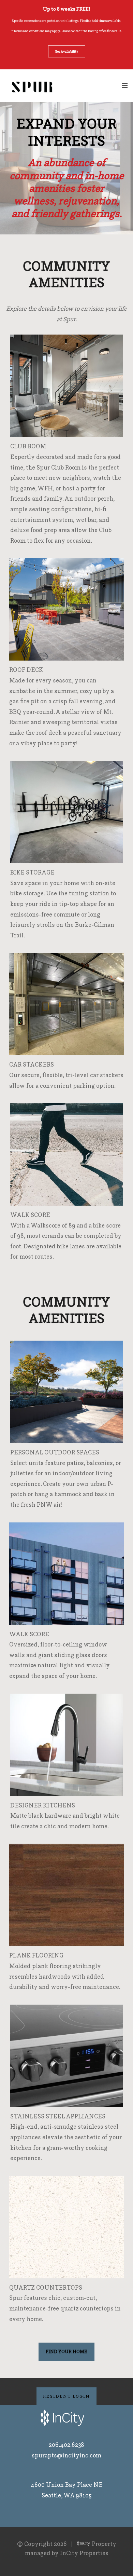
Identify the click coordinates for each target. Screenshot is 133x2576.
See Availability (67, 51)
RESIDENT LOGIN (66, 2396)
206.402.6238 (66, 2445)
